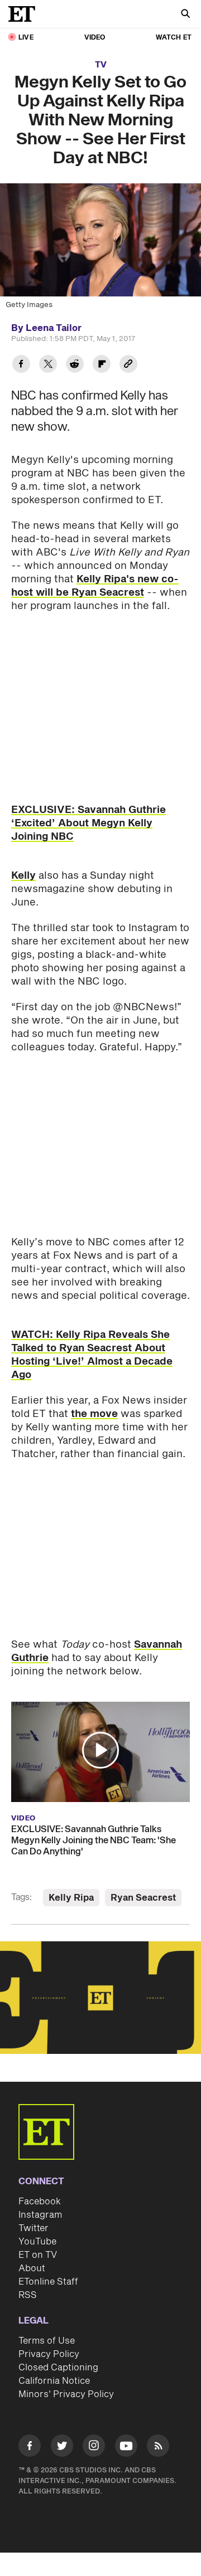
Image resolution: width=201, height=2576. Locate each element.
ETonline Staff (48, 2282)
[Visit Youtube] (126, 2446)
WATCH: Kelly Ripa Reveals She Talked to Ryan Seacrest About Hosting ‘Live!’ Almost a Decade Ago (92, 1355)
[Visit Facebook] (30, 2448)
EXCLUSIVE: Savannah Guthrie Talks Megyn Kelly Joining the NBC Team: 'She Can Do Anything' (94, 1840)
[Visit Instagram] (94, 2448)
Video (95, 38)
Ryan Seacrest (143, 1898)
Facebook (40, 2202)
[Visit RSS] (158, 2448)
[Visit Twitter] (62, 2448)
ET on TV (38, 2255)
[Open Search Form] (185, 15)
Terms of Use (47, 2341)
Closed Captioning (58, 2368)
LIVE (26, 38)
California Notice (54, 2381)
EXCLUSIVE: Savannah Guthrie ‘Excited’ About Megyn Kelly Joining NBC (88, 823)
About (32, 2268)
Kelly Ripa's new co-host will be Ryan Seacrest (95, 586)
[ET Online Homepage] (25, 14)
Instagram (40, 2215)
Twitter (33, 2228)
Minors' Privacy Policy (66, 2394)
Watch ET (174, 38)
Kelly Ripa (71, 1898)
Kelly (23, 876)
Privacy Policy (49, 2354)
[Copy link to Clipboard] (128, 365)
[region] (100, 1998)
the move (94, 1414)
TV (101, 65)
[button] (100, 1750)
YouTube (37, 2242)
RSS (28, 2295)
